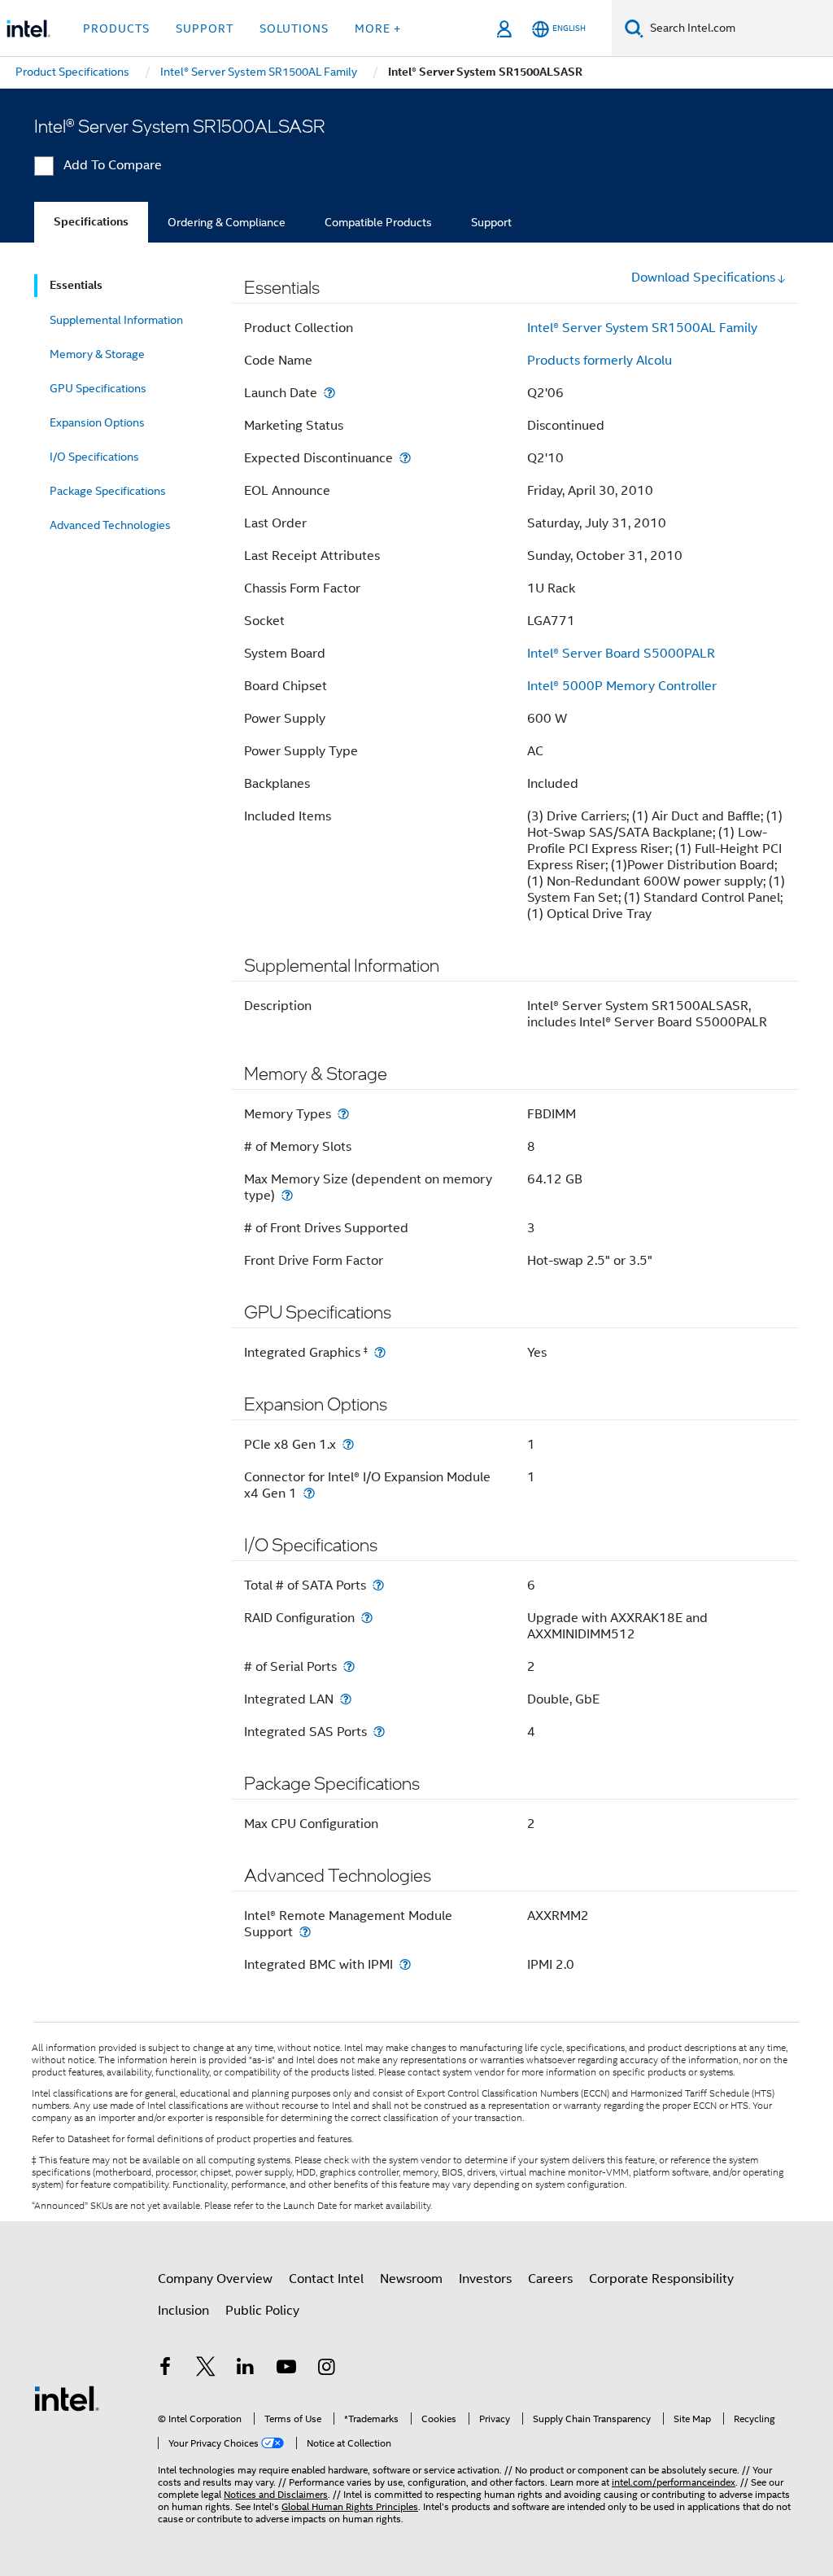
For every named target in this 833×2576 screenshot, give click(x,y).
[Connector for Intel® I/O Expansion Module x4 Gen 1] (309, 1493)
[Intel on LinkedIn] (246, 2369)
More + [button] (378, 28)
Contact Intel (326, 2279)
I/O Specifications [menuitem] (94, 457)
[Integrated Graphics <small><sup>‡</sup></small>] (380, 1352)
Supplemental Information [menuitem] (116, 320)
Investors (485, 2279)
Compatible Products (378, 222)
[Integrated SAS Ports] (379, 1732)
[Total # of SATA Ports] (378, 1585)
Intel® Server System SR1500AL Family (642, 328)
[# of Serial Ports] (349, 1666)
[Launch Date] (329, 393)
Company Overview (215, 2279)
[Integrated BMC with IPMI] (405, 1964)
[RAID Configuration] (367, 1618)
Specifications (91, 222)
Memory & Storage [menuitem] (97, 354)
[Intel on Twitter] (206, 2369)
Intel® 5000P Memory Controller (622, 686)
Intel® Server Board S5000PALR (621, 654)
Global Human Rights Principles (350, 2506)
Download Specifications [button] (703, 278)
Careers (550, 2279)
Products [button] (116, 28)
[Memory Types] (343, 1114)
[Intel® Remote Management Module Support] (305, 1932)
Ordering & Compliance (227, 222)
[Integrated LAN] (346, 1699)
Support (491, 222)
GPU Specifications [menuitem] (98, 388)
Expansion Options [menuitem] (97, 422)
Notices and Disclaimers (276, 2494)
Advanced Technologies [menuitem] (110, 525)
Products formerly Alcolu (600, 361)
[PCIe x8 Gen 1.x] (348, 1444)
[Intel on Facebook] (165, 2369)
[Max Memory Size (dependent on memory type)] (287, 1195)
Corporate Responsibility (661, 2279)
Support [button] (205, 28)
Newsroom (411, 2279)
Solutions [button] (294, 28)
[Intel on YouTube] (286, 2369)
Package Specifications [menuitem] (108, 491)
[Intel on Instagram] (326, 2369)
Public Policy (262, 2311)
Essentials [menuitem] (76, 285)
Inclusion (183, 2311)
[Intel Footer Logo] (67, 2398)
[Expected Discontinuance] (405, 458)
